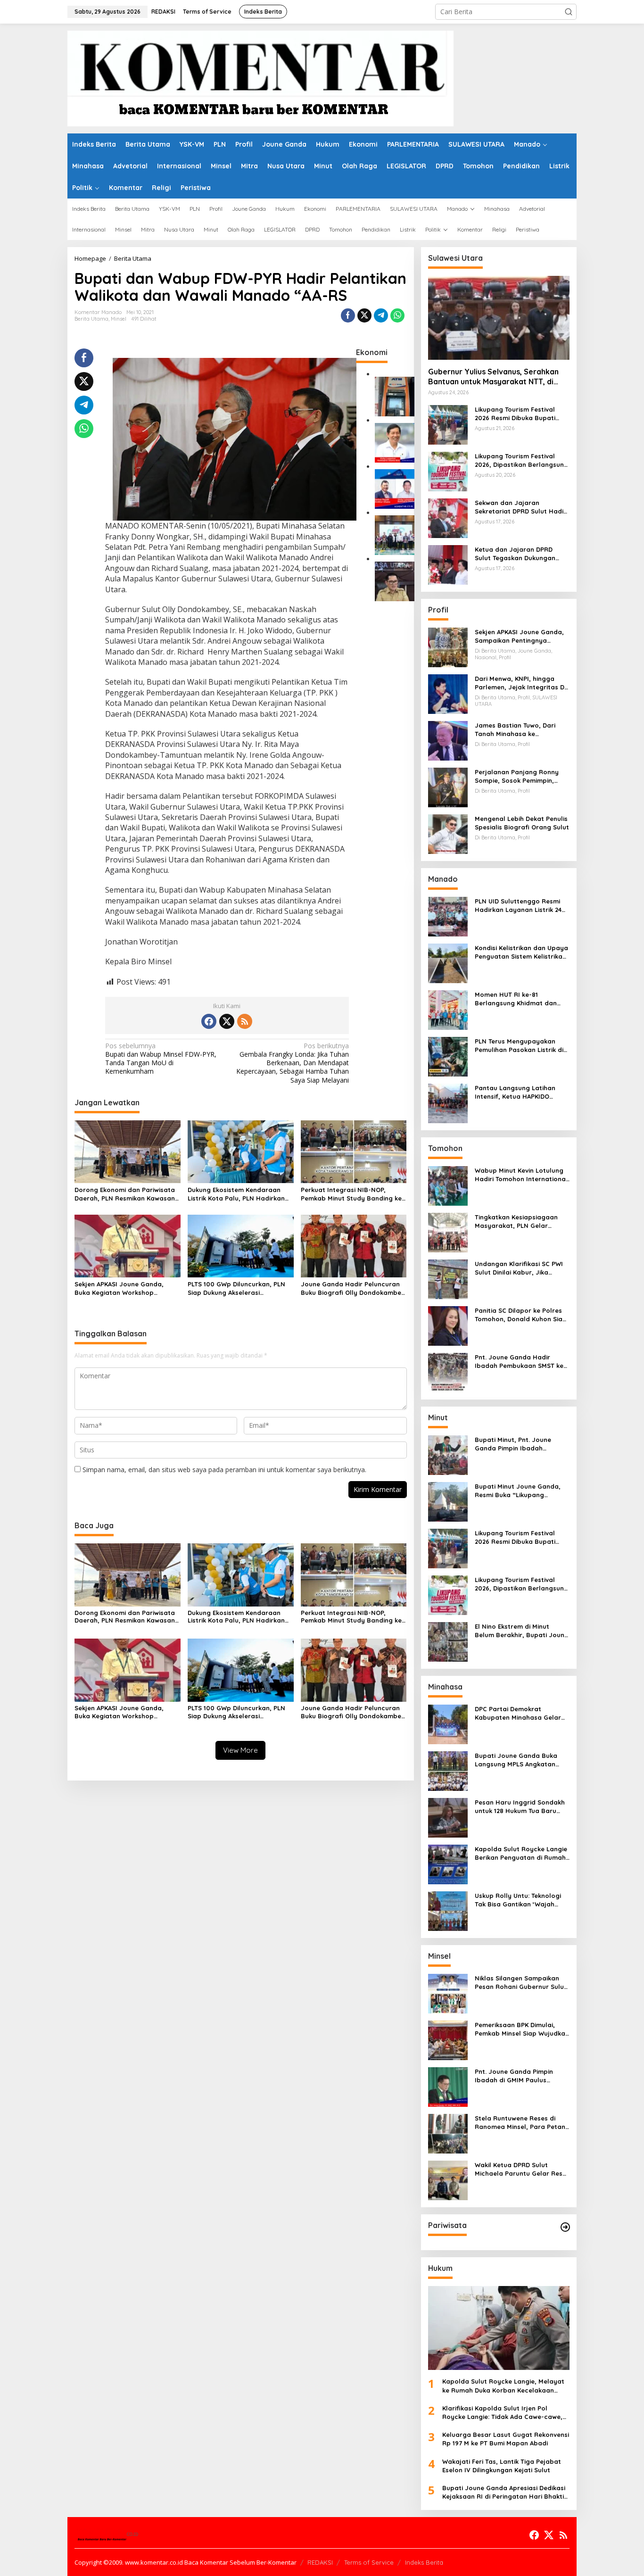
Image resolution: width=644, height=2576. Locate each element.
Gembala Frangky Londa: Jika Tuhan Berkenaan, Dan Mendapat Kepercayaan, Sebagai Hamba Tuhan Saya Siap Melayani (293, 1063)
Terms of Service (369, 2562)
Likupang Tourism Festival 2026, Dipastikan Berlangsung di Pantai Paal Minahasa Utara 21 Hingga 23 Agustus (521, 460)
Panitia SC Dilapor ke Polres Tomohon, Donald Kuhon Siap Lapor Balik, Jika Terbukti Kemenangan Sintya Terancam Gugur (521, 1315)
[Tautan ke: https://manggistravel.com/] (565, 2227)
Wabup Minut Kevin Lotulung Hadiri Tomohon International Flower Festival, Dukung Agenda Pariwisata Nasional (521, 1175)
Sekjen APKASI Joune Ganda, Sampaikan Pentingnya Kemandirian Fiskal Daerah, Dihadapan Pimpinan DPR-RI (519, 636)
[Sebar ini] (348, 315)
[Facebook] (209, 1021)
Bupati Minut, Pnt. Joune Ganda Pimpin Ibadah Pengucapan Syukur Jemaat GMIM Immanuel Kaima (519, 1444)
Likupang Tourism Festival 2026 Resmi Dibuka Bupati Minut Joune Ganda (515, 414)
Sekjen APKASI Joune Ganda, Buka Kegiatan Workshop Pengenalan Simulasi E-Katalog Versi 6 (124, 1288)
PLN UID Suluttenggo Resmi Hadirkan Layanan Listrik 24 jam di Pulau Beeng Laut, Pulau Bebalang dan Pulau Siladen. (518, 906)
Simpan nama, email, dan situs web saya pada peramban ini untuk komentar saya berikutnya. (224, 1470)
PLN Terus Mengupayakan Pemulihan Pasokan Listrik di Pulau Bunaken (519, 1046)
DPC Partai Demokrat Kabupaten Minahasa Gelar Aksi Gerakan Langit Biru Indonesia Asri (518, 1713)
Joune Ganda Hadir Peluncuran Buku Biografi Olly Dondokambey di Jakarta (353, 1288)
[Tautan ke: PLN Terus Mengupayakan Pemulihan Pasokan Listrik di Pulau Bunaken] (448, 1056)
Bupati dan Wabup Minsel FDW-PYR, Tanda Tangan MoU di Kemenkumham (161, 1059)
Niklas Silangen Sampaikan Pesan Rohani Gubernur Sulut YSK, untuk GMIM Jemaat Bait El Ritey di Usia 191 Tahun (521, 1983)
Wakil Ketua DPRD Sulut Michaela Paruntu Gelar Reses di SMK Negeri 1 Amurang (522, 2169)
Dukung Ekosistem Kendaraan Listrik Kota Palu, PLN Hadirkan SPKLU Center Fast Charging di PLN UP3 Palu (236, 1194)
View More (240, 1750)
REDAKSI (320, 2562)
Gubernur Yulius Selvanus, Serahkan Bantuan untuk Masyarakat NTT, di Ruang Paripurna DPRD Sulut (493, 377)
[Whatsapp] (397, 315)
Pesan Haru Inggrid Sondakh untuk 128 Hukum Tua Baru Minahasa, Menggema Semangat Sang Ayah (520, 1807)
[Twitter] (227, 1021)
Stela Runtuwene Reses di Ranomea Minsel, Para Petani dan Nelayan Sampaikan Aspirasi (521, 2123)
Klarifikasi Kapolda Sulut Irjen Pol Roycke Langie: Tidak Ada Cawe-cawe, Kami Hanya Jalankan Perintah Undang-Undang (505, 2413)
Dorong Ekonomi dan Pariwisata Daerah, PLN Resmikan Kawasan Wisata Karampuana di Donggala (127, 1194)
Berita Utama (91, 319)
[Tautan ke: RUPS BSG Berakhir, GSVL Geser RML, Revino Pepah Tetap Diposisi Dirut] (395, 488)
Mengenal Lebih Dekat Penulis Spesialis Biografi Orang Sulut (522, 823)
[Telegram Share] (381, 315)
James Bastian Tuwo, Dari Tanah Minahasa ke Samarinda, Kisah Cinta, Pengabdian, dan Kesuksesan (521, 730)
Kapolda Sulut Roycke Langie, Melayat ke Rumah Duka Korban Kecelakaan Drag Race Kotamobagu (503, 2386)
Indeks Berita (424, 2562)
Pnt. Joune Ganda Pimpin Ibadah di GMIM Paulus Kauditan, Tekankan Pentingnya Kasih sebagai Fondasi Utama (515, 2076)
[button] (569, 12)
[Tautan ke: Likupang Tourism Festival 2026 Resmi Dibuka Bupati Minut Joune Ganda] (448, 424)
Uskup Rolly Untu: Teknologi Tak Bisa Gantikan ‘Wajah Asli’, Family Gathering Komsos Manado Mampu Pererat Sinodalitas (518, 1900)
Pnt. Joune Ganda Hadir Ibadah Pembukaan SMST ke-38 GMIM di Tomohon (520, 1362)
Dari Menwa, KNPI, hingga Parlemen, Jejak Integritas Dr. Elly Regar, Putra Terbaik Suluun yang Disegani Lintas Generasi (521, 683)
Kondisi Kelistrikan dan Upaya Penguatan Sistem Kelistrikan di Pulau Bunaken (521, 952)
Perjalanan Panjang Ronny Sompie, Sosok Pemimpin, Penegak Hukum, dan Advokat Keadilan (522, 776)
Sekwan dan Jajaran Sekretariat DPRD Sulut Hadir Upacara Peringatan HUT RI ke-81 (520, 507)
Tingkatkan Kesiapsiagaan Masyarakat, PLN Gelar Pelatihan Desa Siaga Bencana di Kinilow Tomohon (519, 1222)
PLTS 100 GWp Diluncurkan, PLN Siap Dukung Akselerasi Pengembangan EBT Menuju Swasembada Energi (236, 1288)
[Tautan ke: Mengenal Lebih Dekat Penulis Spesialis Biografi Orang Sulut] (448, 833)
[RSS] (245, 1021)
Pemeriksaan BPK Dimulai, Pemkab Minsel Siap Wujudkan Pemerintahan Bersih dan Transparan (522, 2029)
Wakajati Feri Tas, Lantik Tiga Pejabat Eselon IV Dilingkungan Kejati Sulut (502, 2466)
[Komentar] (260, 78)
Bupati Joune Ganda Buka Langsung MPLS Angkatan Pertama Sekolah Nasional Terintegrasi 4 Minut (517, 1760)
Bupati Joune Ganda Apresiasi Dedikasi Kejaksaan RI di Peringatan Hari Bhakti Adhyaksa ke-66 (504, 2492)
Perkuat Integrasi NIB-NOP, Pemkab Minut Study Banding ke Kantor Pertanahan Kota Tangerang (351, 1194)
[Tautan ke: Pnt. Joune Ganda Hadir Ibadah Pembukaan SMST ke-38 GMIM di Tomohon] (448, 1372)
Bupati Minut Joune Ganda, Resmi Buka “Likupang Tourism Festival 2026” (518, 1491)
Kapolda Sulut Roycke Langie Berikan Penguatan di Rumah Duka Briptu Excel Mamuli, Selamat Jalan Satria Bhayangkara (521, 1853)
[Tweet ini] (364, 315)
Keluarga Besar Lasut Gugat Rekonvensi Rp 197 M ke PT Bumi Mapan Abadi (506, 2439)
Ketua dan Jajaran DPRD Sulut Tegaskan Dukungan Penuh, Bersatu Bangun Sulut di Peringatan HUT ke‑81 (520, 554)
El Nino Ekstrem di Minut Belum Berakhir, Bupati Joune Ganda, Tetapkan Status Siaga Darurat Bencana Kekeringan (521, 1631)
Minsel (119, 319)
